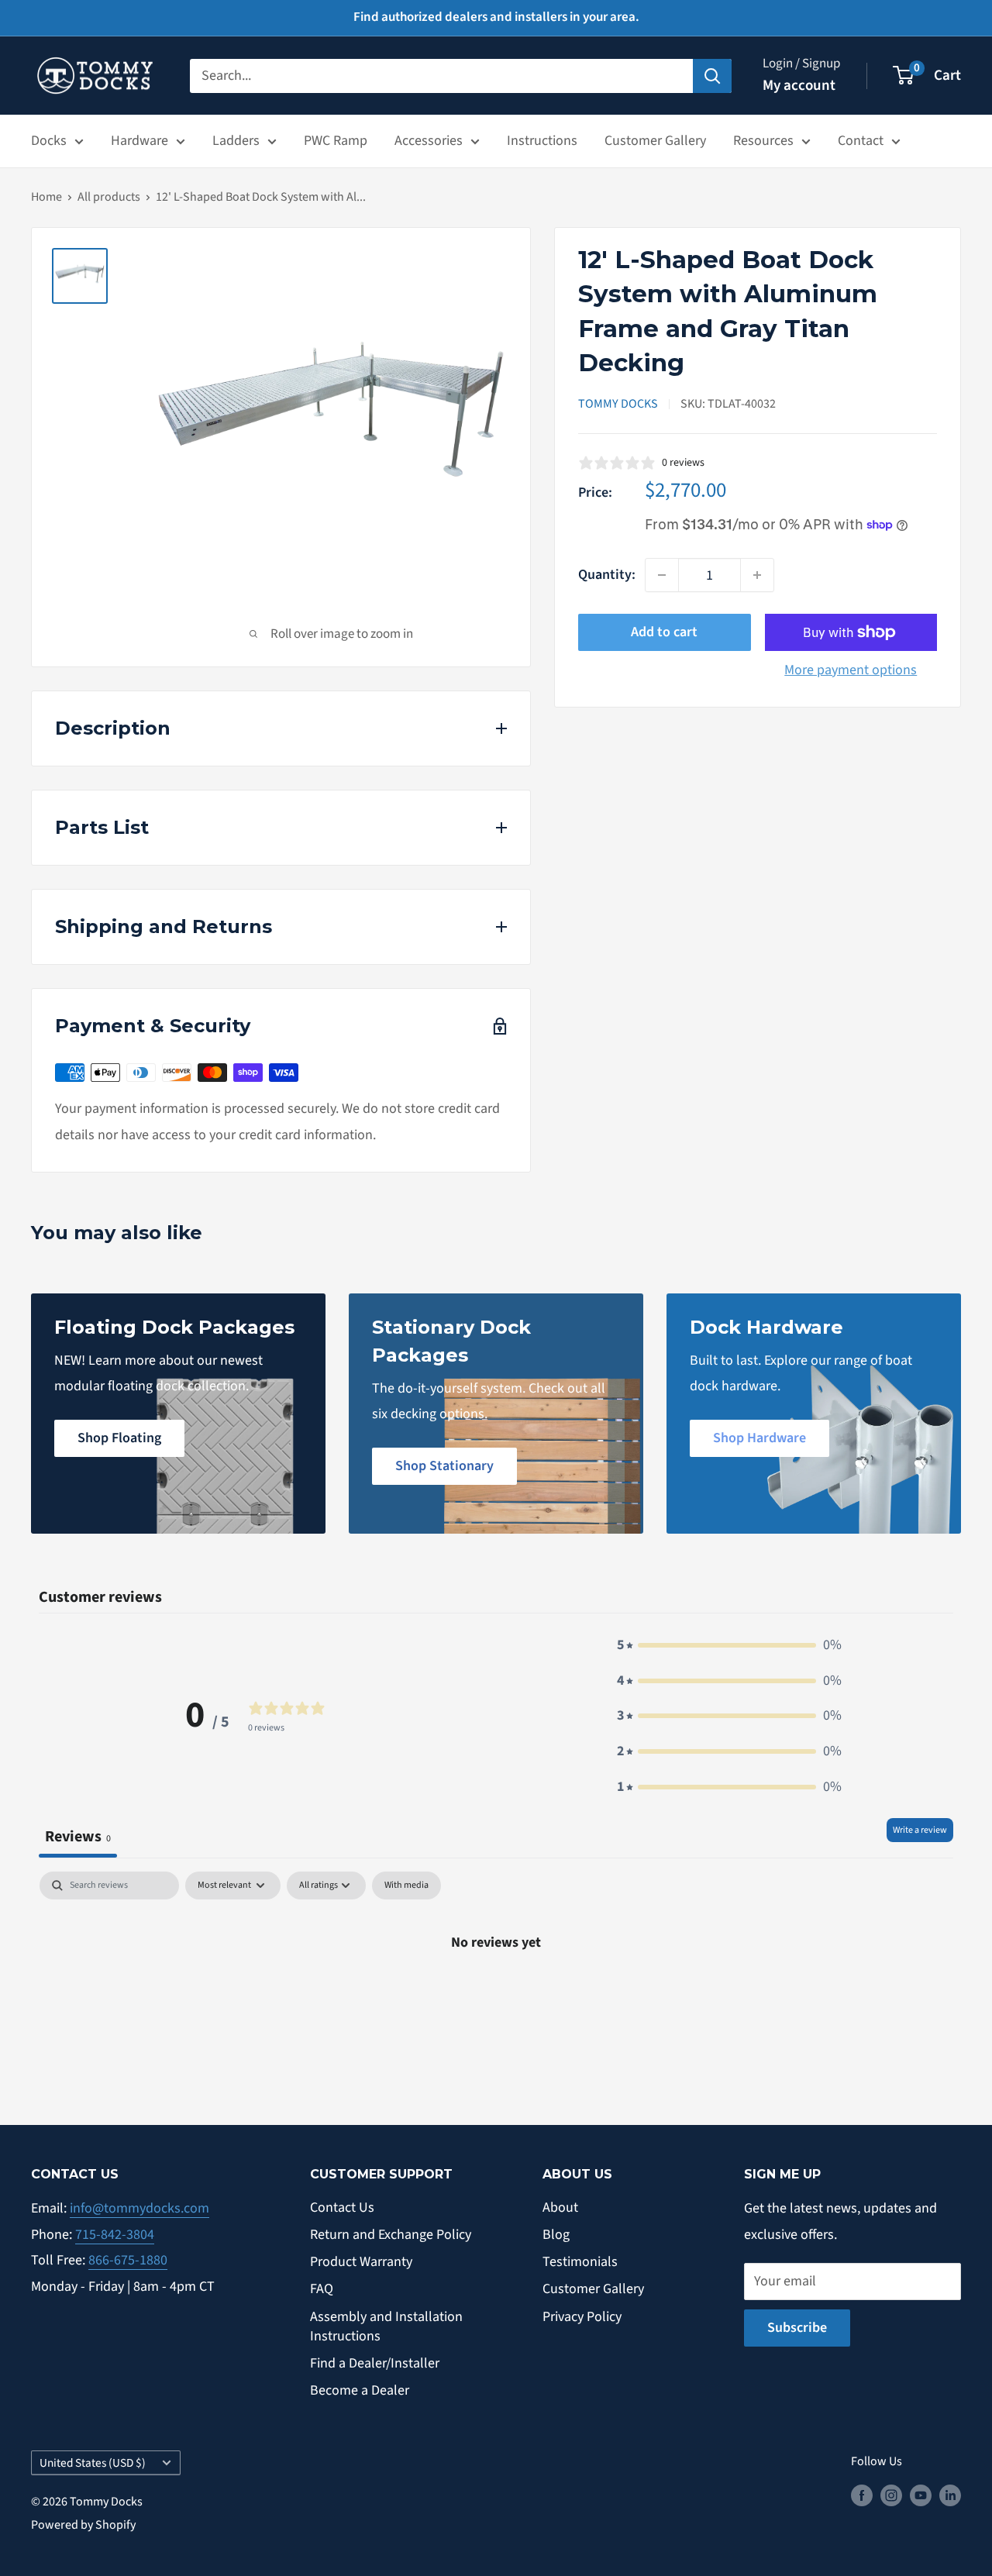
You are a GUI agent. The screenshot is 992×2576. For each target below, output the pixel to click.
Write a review (920, 1830)
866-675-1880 (128, 2260)
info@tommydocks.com (139, 2208)
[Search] (712, 75)
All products (109, 197)
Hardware (139, 141)
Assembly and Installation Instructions (386, 2326)
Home (46, 197)
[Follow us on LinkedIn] (950, 2495)
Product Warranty (361, 2262)
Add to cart (664, 632)
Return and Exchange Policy (391, 2235)
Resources (763, 141)
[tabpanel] (496, 1994)
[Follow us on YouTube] (921, 2495)
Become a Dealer (360, 2390)
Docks (49, 141)
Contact (861, 141)
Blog (556, 2235)
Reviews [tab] (78, 1836)
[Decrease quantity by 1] (662, 575)
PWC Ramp (336, 141)
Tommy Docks (618, 404)
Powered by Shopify (83, 2525)
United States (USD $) (93, 2463)
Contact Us (342, 2208)
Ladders (236, 141)
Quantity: (607, 575)
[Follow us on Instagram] (891, 2495)
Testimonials (580, 2262)
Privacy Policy (582, 2317)
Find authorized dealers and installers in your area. (496, 17)
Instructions (542, 141)
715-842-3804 (115, 2235)
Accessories (429, 141)
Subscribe (797, 2328)
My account (799, 86)
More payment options (851, 670)
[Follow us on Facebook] (862, 2495)
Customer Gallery (655, 141)
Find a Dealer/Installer (375, 2363)
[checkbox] (406, 1886)
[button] (729, 1645)
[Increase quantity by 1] (757, 575)
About (560, 2208)
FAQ (322, 2289)
